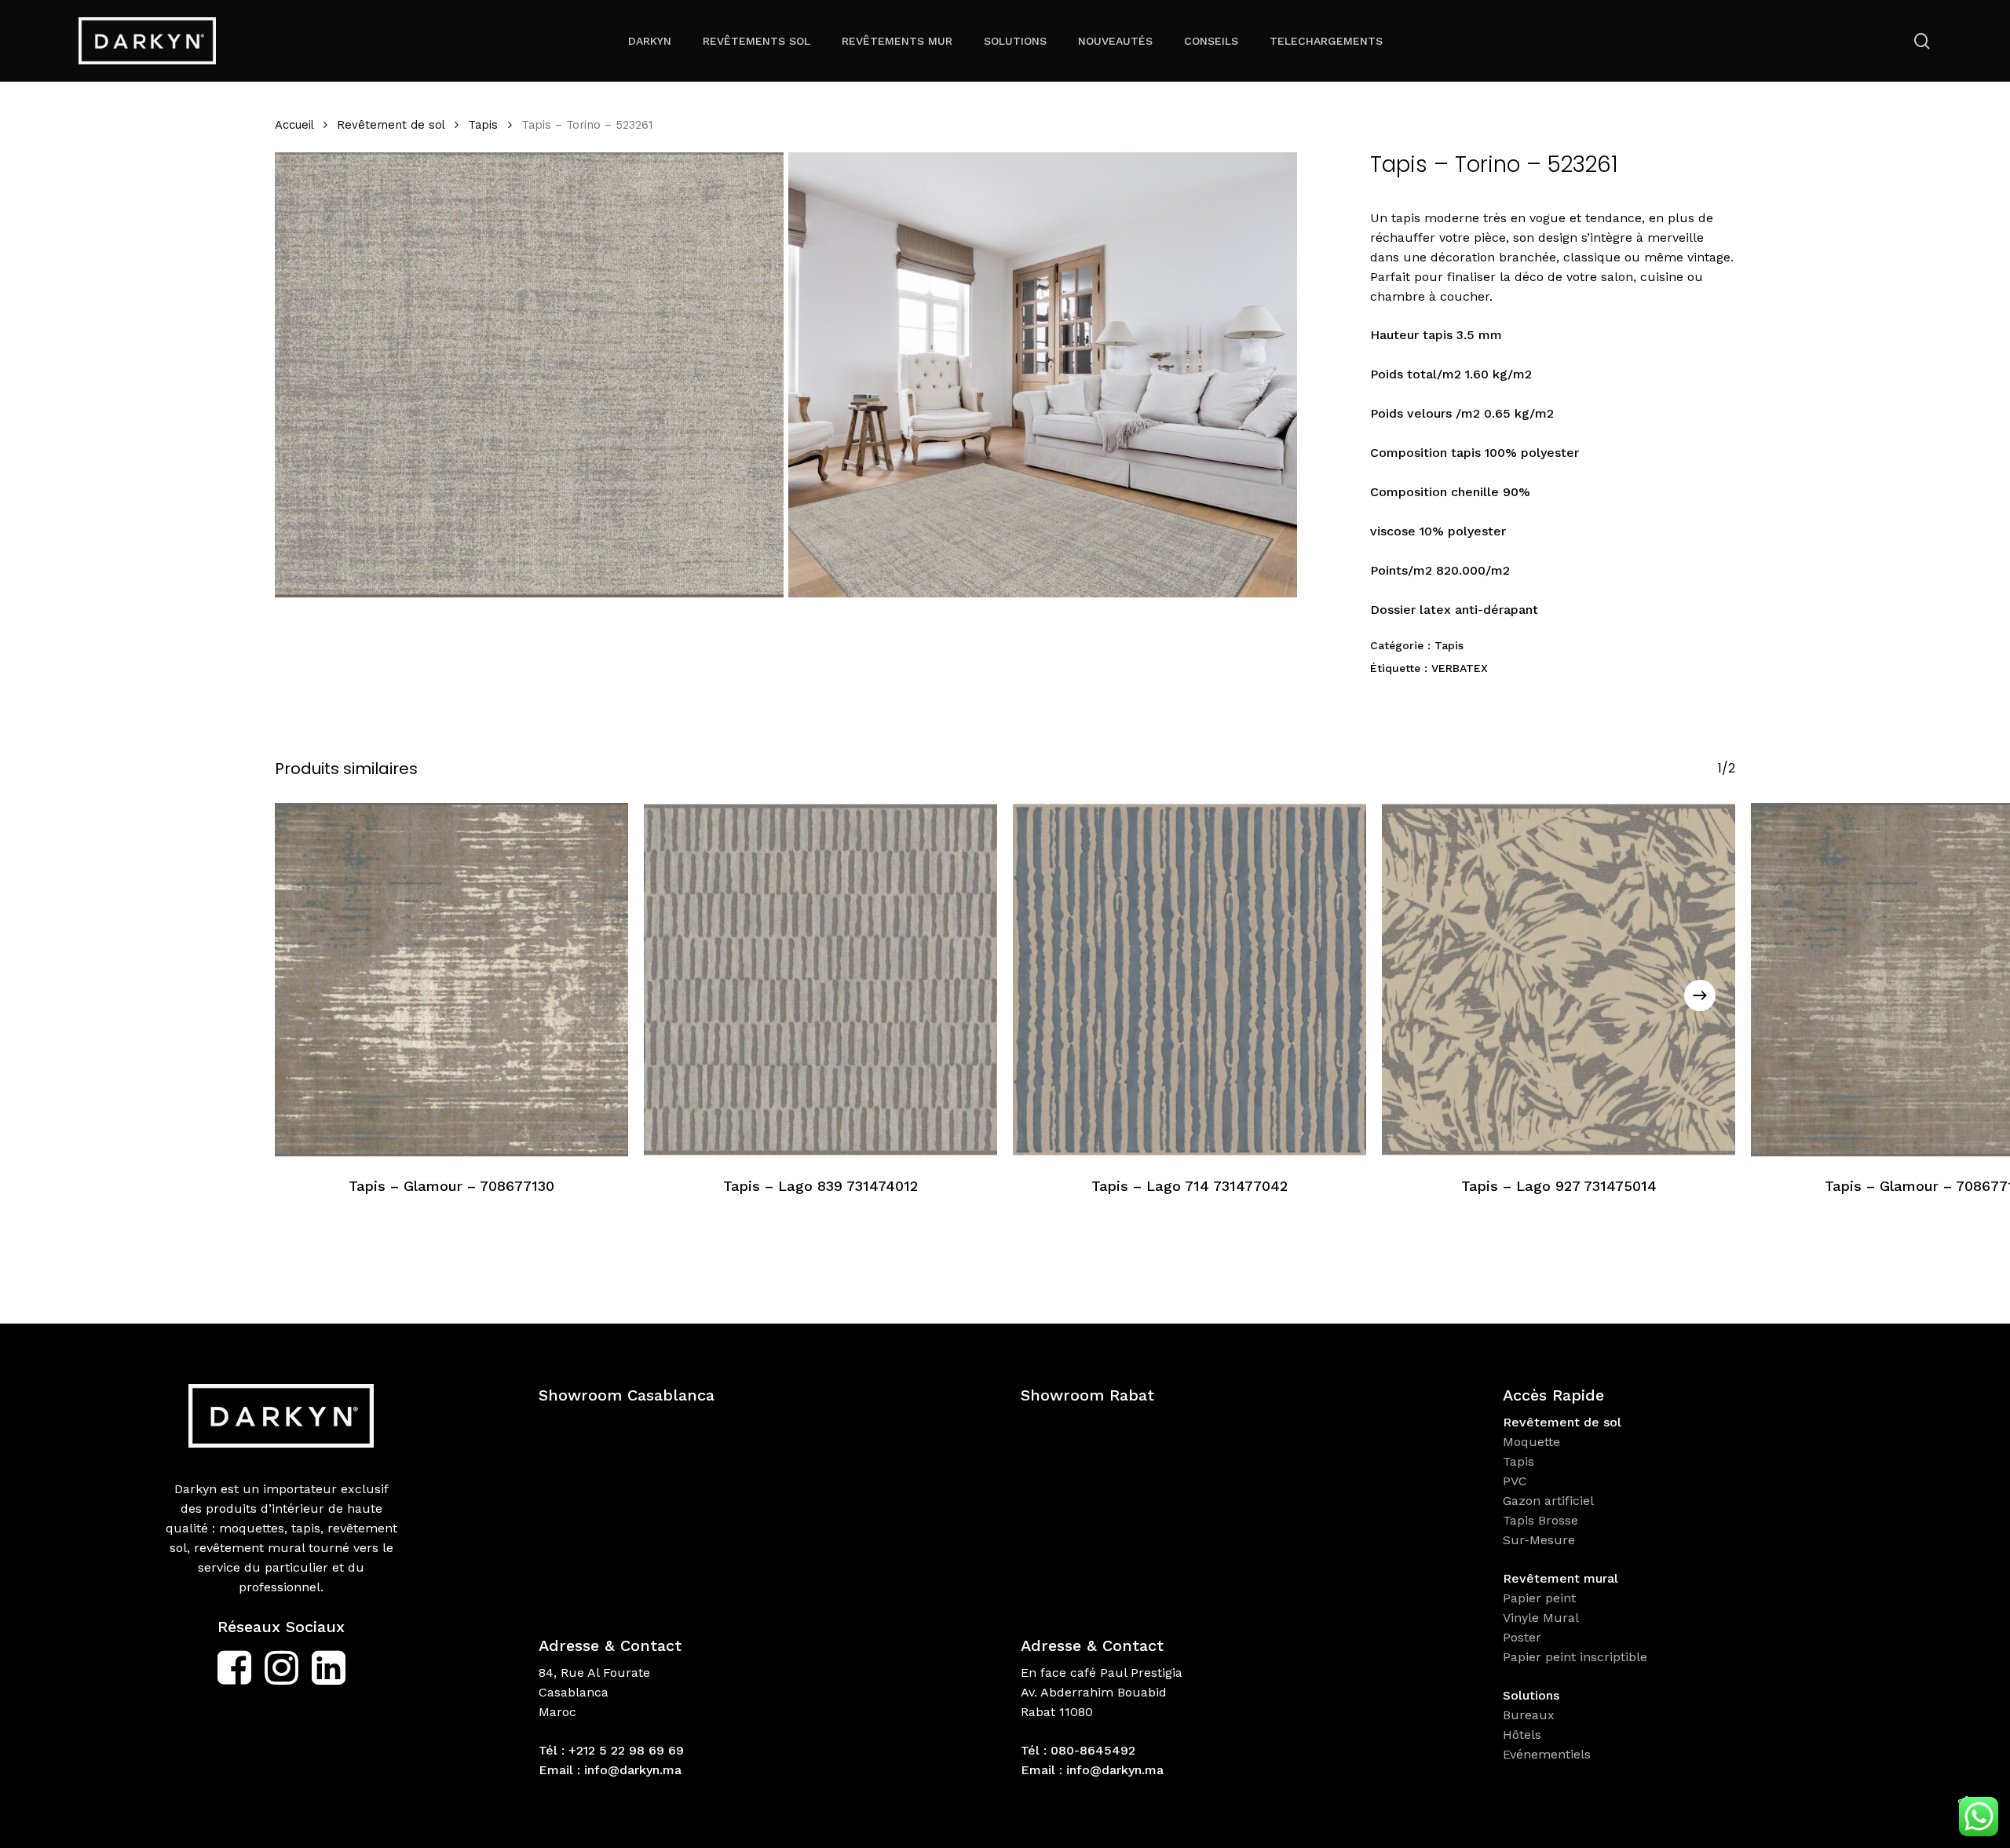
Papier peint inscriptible (1577, 1657)
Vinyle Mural (1543, 1618)
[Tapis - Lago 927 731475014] (1559, 980)
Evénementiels (1549, 1754)
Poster (1522, 1637)
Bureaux (1531, 1715)
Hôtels (1522, 1735)
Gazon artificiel (1548, 1501)
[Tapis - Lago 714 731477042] (1190, 980)
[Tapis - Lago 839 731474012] (820, 980)
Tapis (483, 125)
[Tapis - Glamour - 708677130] (451, 980)
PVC (1515, 1481)
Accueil (294, 125)
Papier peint (1541, 1598)
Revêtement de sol (391, 125)
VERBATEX (1460, 668)
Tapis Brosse (1542, 1520)
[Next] (1700, 995)
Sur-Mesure (1539, 1540)
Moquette (1531, 1442)
